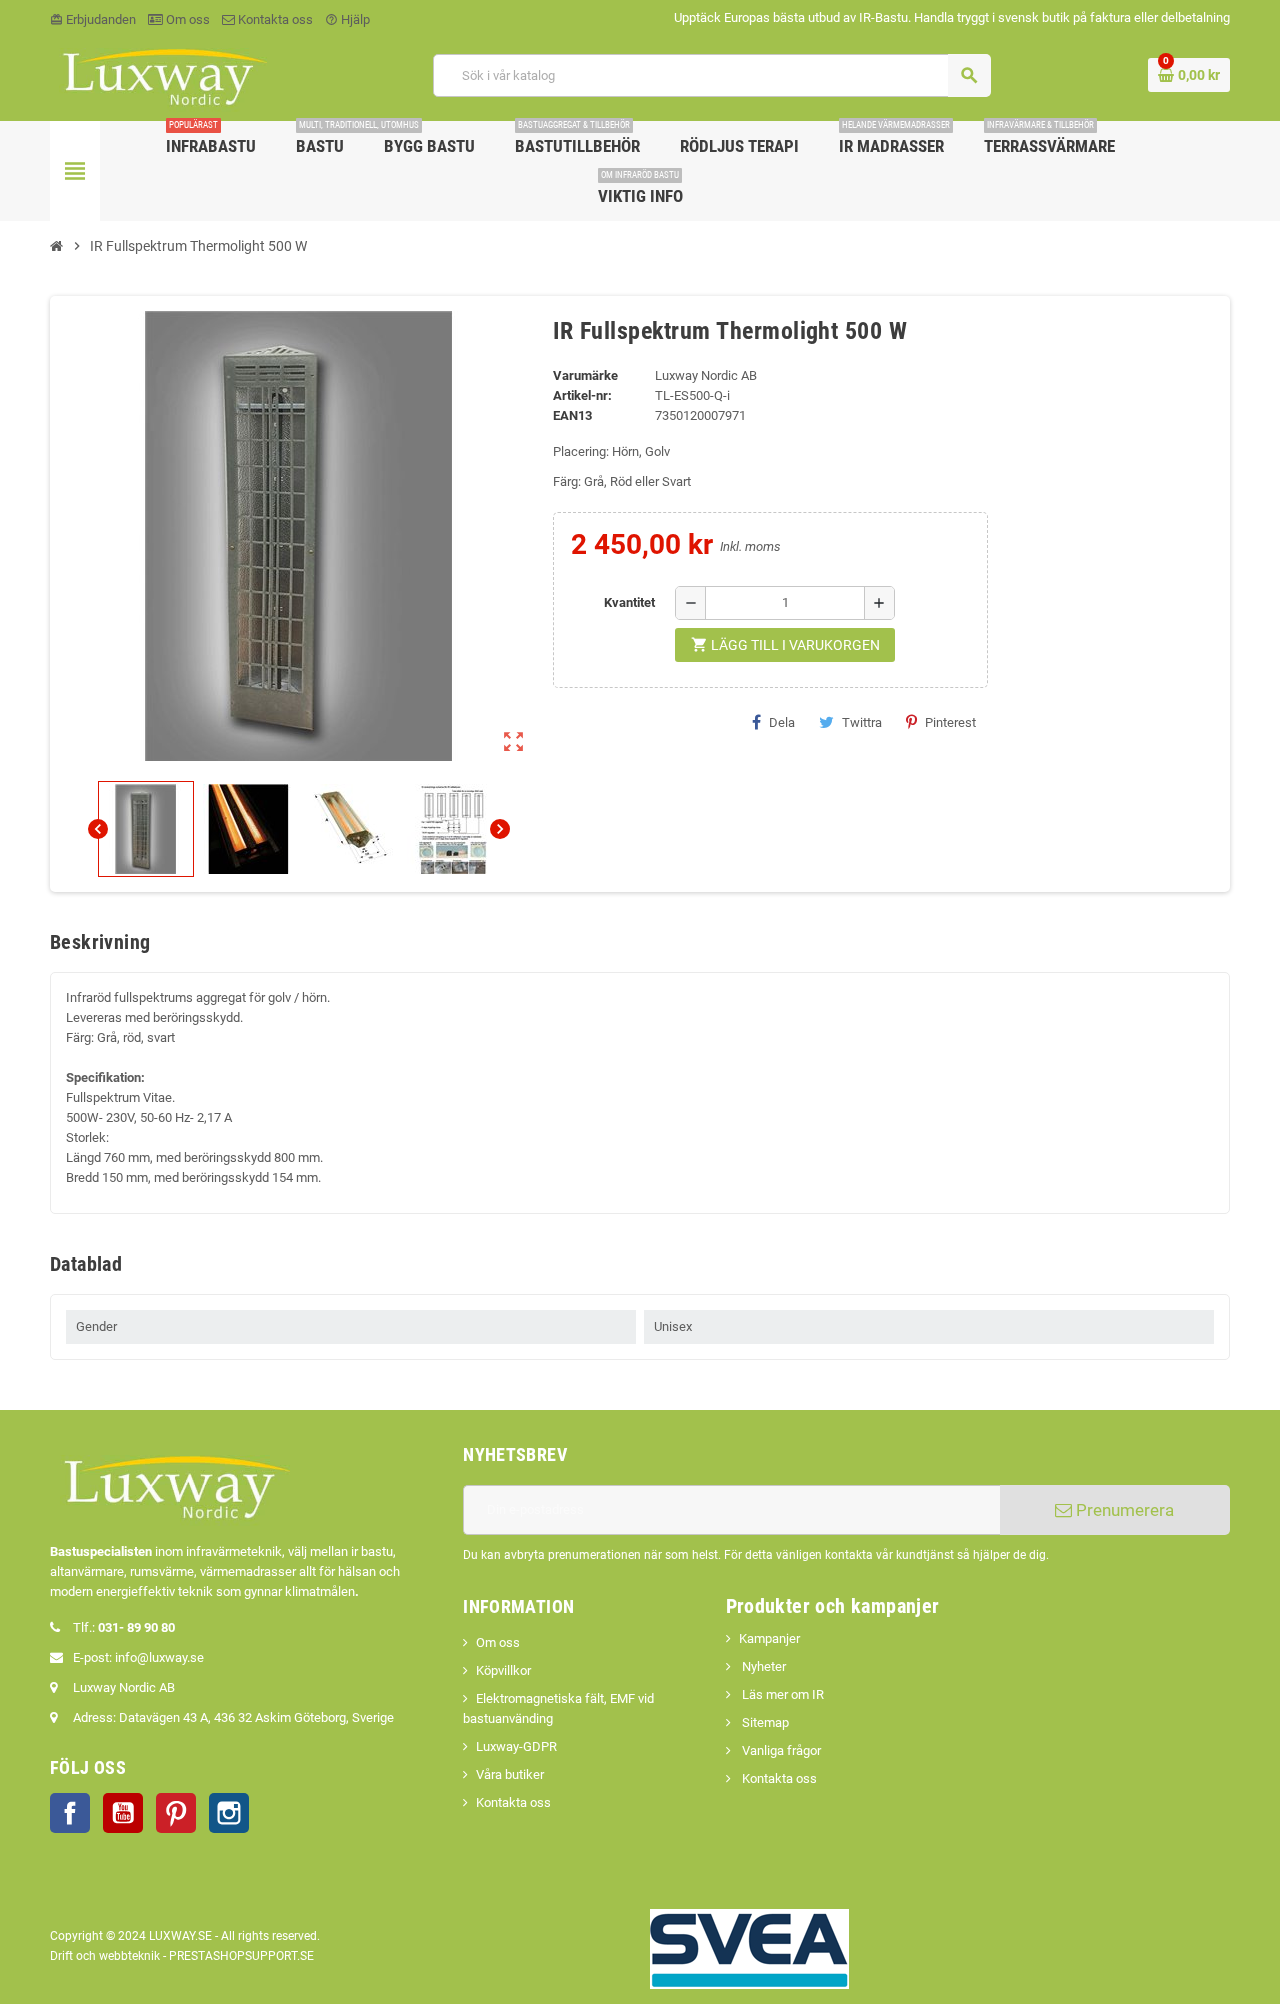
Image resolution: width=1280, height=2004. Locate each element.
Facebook (70, 1813)
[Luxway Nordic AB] (163, 74)
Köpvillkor (503, 1670)
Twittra (862, 722)
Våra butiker (510, 1774)
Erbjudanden (93, 19)
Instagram (229, 1813)
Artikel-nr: (582, 395)
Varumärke (585, 375)
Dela (782, 722)
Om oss (186, 19)
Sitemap (764, 1722)
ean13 (572, 415)
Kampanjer (769, 1638)
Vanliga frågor (780, 1750)
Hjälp (347, 19)
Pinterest (950, 722)
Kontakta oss (274, 19)
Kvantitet (629, 602)
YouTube (123, 1813)
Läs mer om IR (781, 1694)
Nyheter (762, 1666)
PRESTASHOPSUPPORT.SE (241, 1956)
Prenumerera (1123, 1510)
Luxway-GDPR (516, 1746)
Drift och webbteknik (105, 1956)
